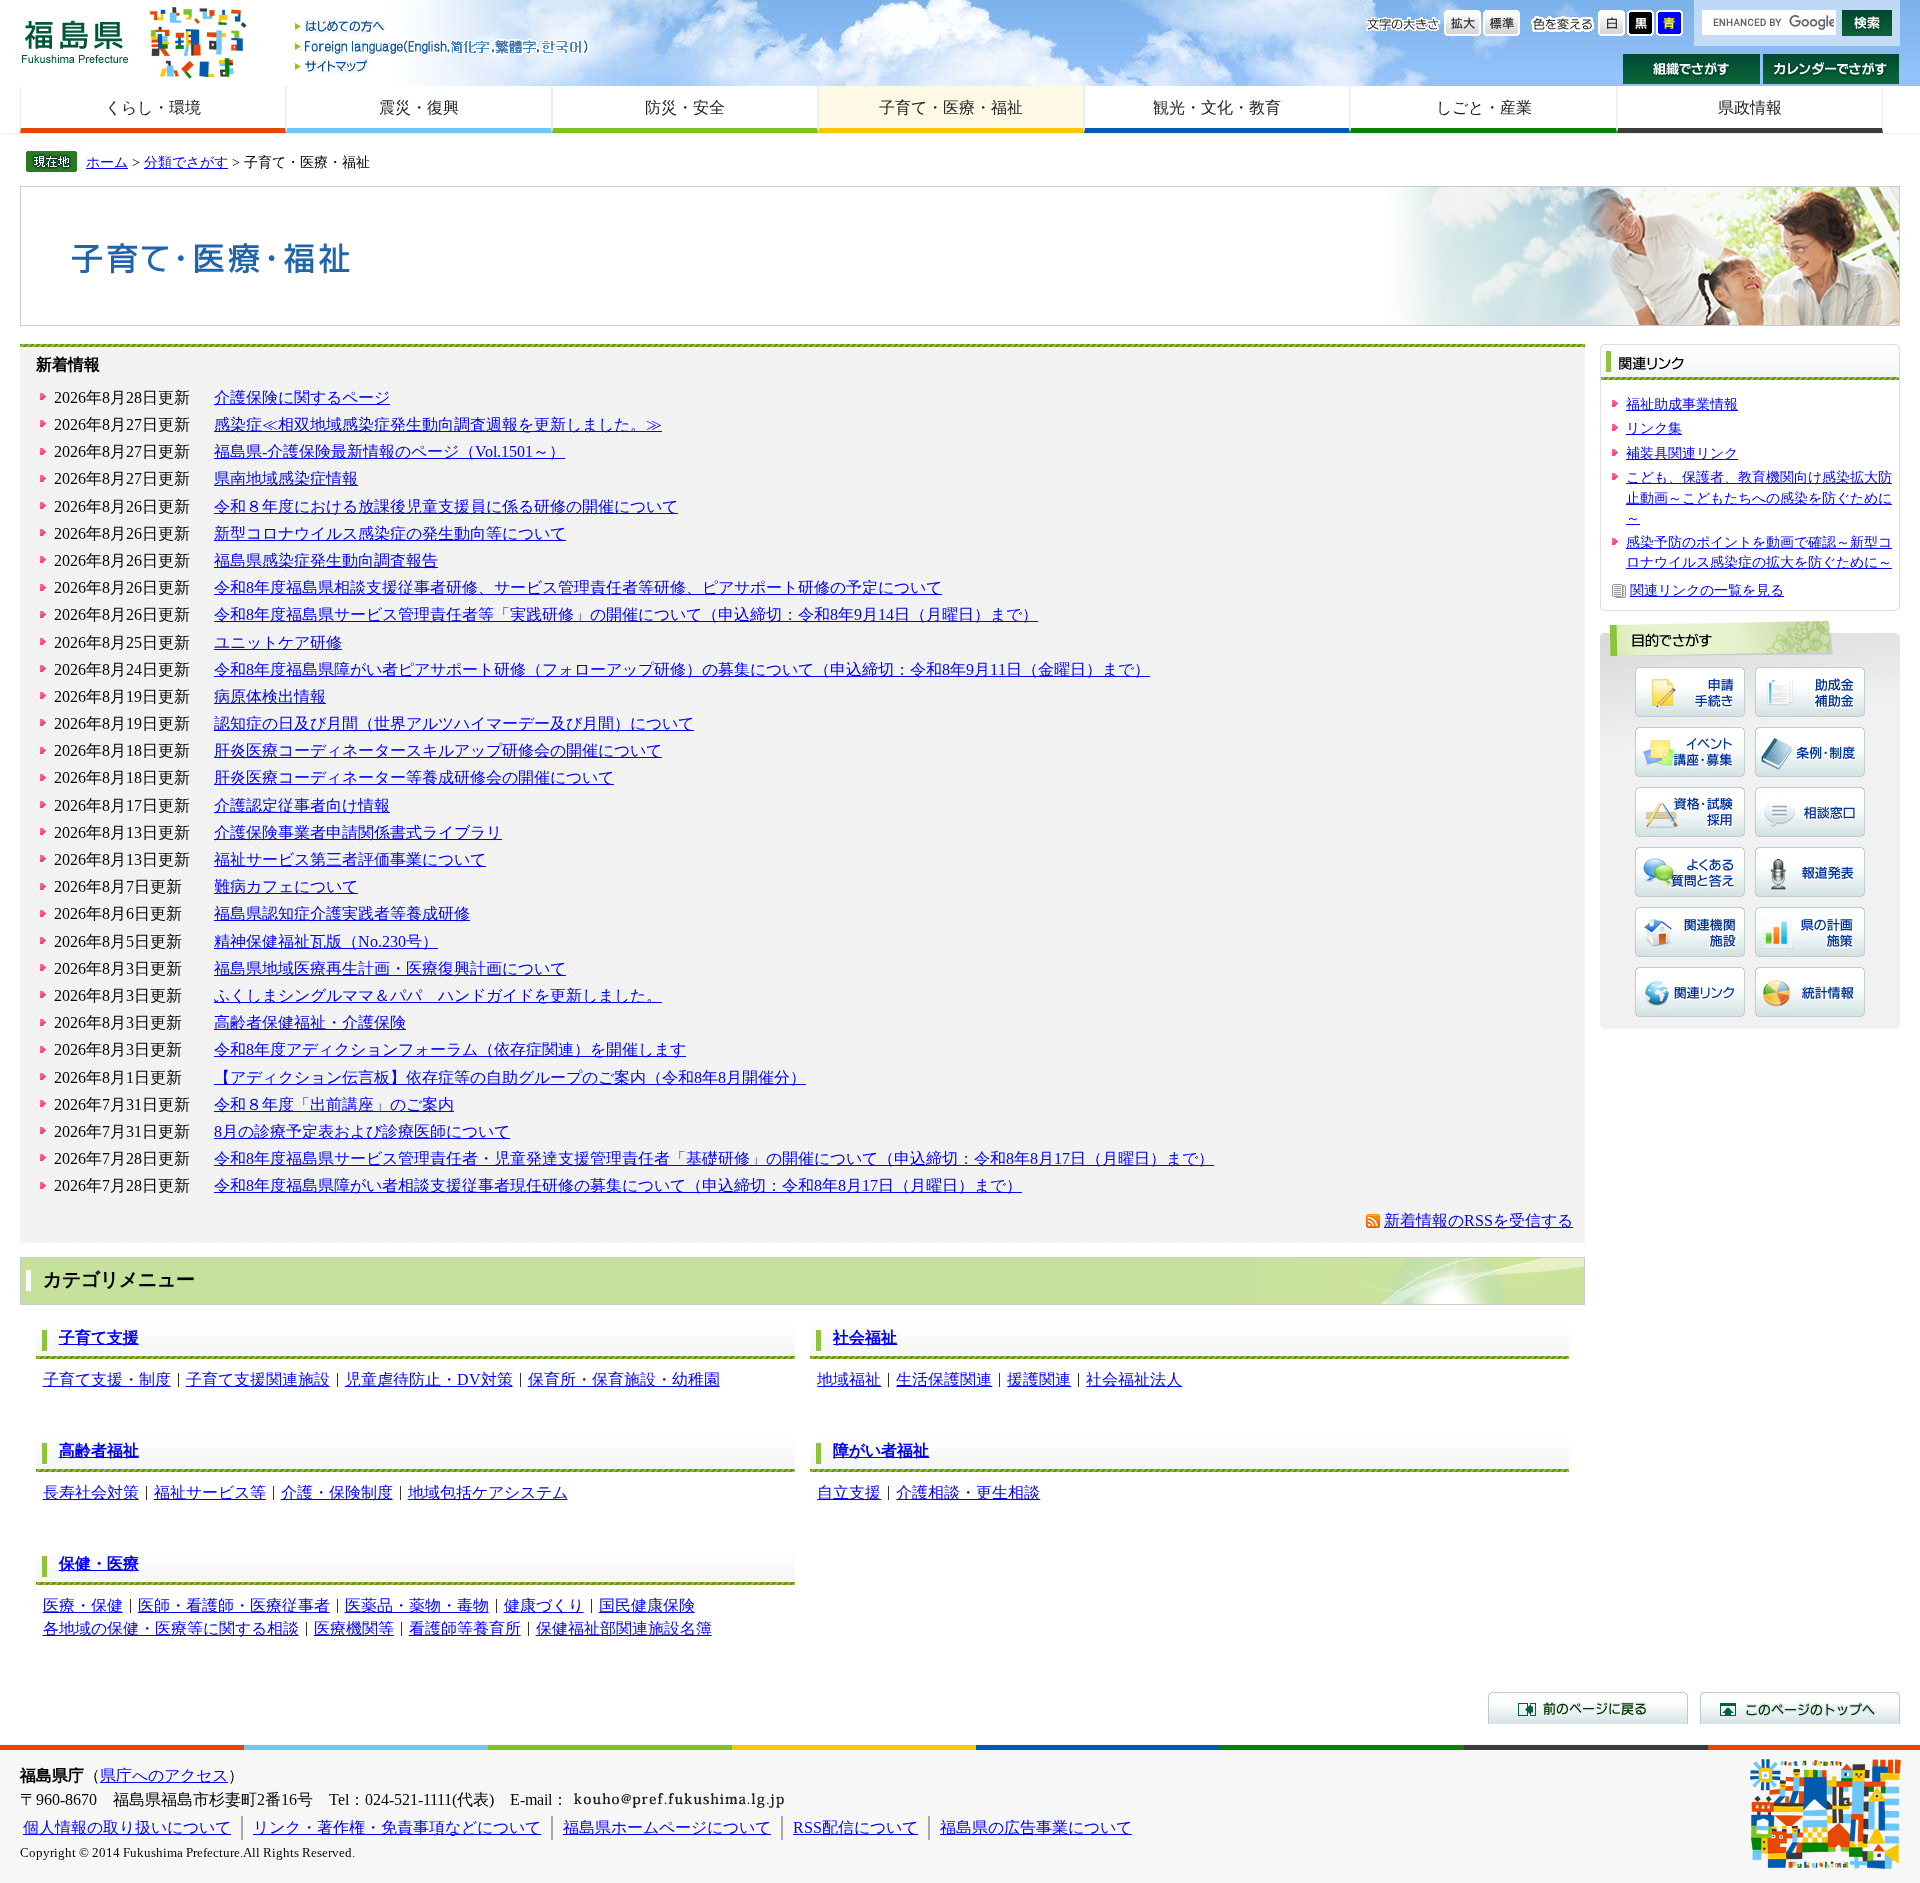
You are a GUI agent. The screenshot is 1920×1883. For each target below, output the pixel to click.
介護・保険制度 (337, 1492)
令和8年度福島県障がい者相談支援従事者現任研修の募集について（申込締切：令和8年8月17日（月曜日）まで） (618, 1185)
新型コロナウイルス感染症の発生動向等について (390, 533)
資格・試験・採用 (1690, 812)
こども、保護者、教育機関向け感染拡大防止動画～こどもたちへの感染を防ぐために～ (1759, 497)
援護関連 (1039, 1379)
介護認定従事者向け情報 (302, 805)
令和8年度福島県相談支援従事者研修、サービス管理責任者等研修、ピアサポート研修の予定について (578, 587)
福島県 (75, 41)
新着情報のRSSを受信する (1478, 1220)
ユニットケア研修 (278, 642)
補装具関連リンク (1682, 453)
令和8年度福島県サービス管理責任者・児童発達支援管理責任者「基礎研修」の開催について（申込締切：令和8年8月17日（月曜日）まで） (714, 1158)
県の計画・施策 (1810, 932)
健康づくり (544, 1605)
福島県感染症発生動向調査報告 (326, 560)
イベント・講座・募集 (1690, 752)
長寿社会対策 (91, 1492)
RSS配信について (855, 1827)
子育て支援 (99, 1337)
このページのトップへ (1800, 1708)
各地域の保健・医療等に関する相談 (171, 1628)
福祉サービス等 (210, 1492)
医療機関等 (354, 1628)
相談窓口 (1810, 812)
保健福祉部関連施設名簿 (624, 1628)
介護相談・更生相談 (968, 1492)
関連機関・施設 (1690, 932)
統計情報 (1810, 992)
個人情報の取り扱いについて (127, 1827)
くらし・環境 (153, 107)
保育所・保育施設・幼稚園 (624, 1379)
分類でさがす (186, 162)
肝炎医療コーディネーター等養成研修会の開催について (414, 777)
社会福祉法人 (1134, 1379)
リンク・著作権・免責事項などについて (397, 1827)
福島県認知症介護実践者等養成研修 (342, 913)
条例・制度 (1810, 752)
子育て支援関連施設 (258, 1379)
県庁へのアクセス (164, 1775)
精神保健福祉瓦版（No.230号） (326, 941)
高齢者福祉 (99, 1450)
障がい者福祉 (881, 1450)
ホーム (107, 162)
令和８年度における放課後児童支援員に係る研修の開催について (446, 506)
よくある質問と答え (1690, 872)
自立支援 (849, 1492)
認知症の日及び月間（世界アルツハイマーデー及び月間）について (454, 723)
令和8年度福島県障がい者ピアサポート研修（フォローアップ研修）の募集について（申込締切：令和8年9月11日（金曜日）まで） (682, 669)
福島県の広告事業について (1036, 1827)
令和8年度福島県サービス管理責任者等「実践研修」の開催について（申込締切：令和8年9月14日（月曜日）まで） (626, 614)
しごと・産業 (1484, 107)
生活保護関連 (944, 1379)
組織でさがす (1691, 69)
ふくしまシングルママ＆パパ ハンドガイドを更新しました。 (438, 995)
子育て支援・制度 (107, 1379)
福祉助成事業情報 (1682, 404)
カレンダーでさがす (1831, 69)
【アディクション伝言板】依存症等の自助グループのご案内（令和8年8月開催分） (510, 1077)
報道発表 (1810, 872)
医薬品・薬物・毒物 (417, 1605)
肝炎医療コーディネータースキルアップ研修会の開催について (438, 750)
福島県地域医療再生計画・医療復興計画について (390, 968)
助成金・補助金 (1810, 692)
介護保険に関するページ (302, 397)
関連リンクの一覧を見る (1707, 590)
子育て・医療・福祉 (951, 107)
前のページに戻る (1588, 1708)
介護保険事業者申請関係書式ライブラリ (358, 832)
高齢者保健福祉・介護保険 (310, 1022)
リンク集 (1654, 428)
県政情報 (1750, 107)
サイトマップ (443, 65)
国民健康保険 (647, 1605)
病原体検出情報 (270, 696)
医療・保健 (83, 1605)
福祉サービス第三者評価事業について (350, 859)
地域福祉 (849, 1379)
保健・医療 (99, 1563)
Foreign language (443, 46)
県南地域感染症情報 (286, 478)
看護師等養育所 (465, 1628)
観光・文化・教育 (1217, 107)
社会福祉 (865, 1337)
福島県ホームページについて (667, 1827)
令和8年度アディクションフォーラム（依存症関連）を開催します (450, 1049)
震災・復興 (419, 107)
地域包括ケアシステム (488, 1492)
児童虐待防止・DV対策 (429, 1379)
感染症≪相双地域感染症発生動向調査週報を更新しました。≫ (438, 424)
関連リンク (1690, 992)
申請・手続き (1690, 692)
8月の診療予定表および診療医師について (362, 1131)
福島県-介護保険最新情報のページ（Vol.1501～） (389, 451)
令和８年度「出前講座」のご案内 (334, 1104)
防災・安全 (685, 107)
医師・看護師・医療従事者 (234, 1605)
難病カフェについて (286, 886)
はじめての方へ (443, 27)
